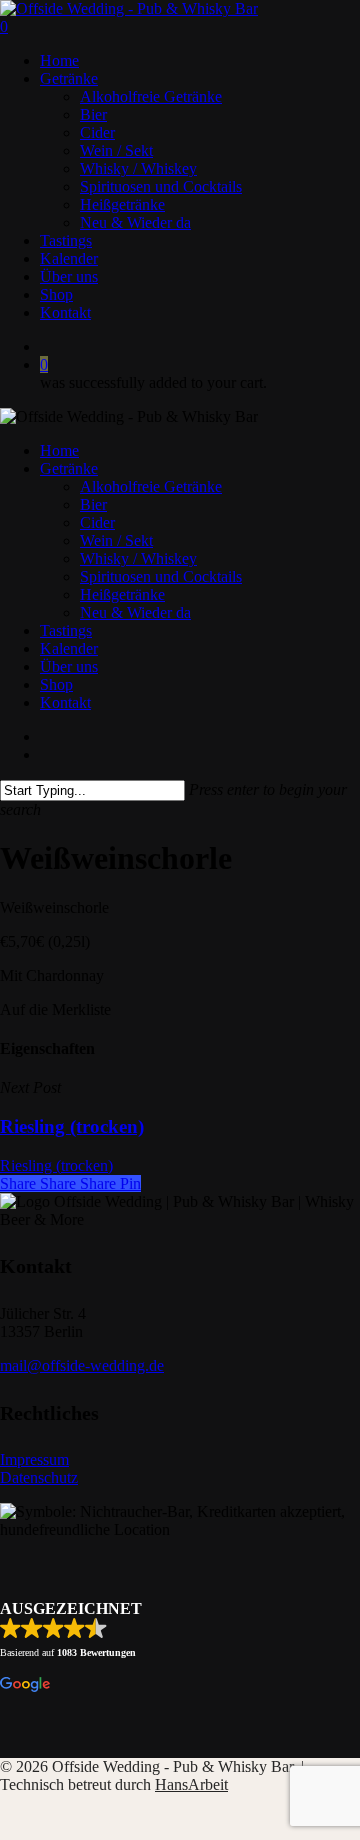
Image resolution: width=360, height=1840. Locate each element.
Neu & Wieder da (135, 612)
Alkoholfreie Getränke (151, 486)
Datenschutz (39, 1477)
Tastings (66, 630)
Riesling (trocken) (56, 1165)
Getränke (69, 468)
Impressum (34, 1459)
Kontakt (65, 702)
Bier (93, 504)
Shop (56, 684)
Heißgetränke (122, 594)
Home (59, 450)
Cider (97, 522)
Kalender (69, 648)
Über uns (69, 666)
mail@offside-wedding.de (82, 1365)
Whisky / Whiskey (138, 558)
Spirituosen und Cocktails (161, 576)
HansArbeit (191, 1784)
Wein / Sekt (116, 540)
